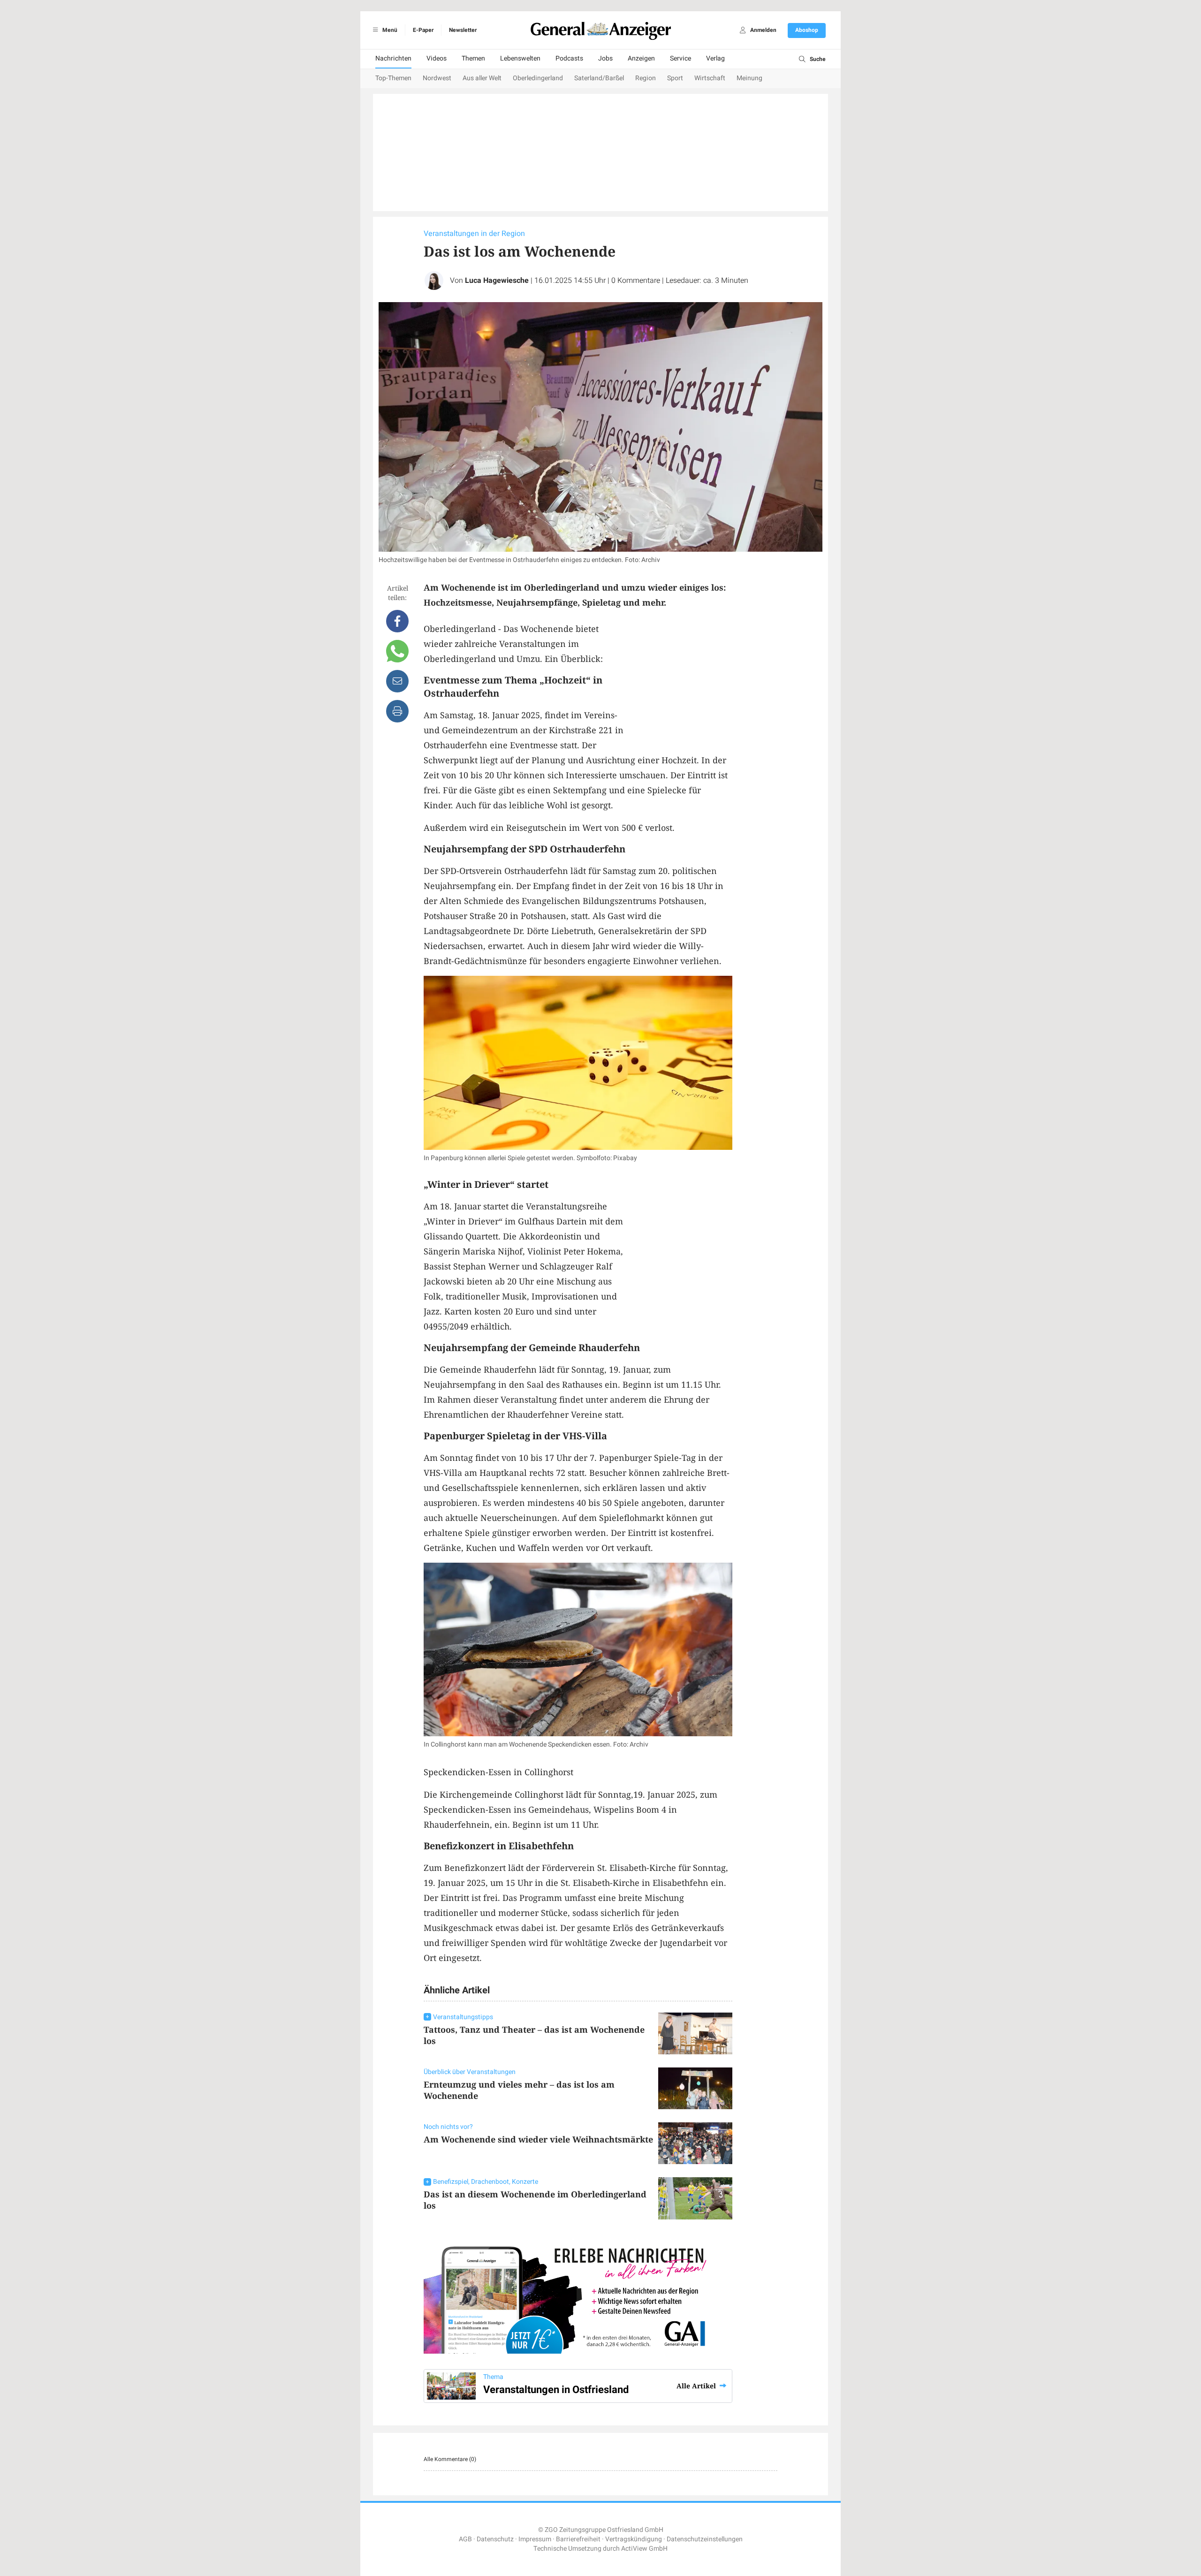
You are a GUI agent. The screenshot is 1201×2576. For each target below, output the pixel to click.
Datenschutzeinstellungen (705, 2539)
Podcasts (569, 58)
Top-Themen (393, 78)
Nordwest (437, 78)
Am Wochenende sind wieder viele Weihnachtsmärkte (538, 2139)
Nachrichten (393, 58)
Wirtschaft (710, 78)
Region (646, 78)
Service (680, 58)
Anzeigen (641, 58)
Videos (437, 58)
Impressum (535, 2539)
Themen (473, 58)
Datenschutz (495, 2539)
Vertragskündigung (634, 2539)
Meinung (749, 78)
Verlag (715, 58)
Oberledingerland (538, 78)
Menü (389, 30)
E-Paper (423, 30)
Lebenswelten (520, 58)
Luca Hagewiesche (497, 281)
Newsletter (463, 30)
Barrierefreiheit (578, 2539)
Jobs (605, 58)
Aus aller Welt (482, 78)
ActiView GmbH (644, 2549)
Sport (675, 78)
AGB (465, 2539)
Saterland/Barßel (599, 78)
